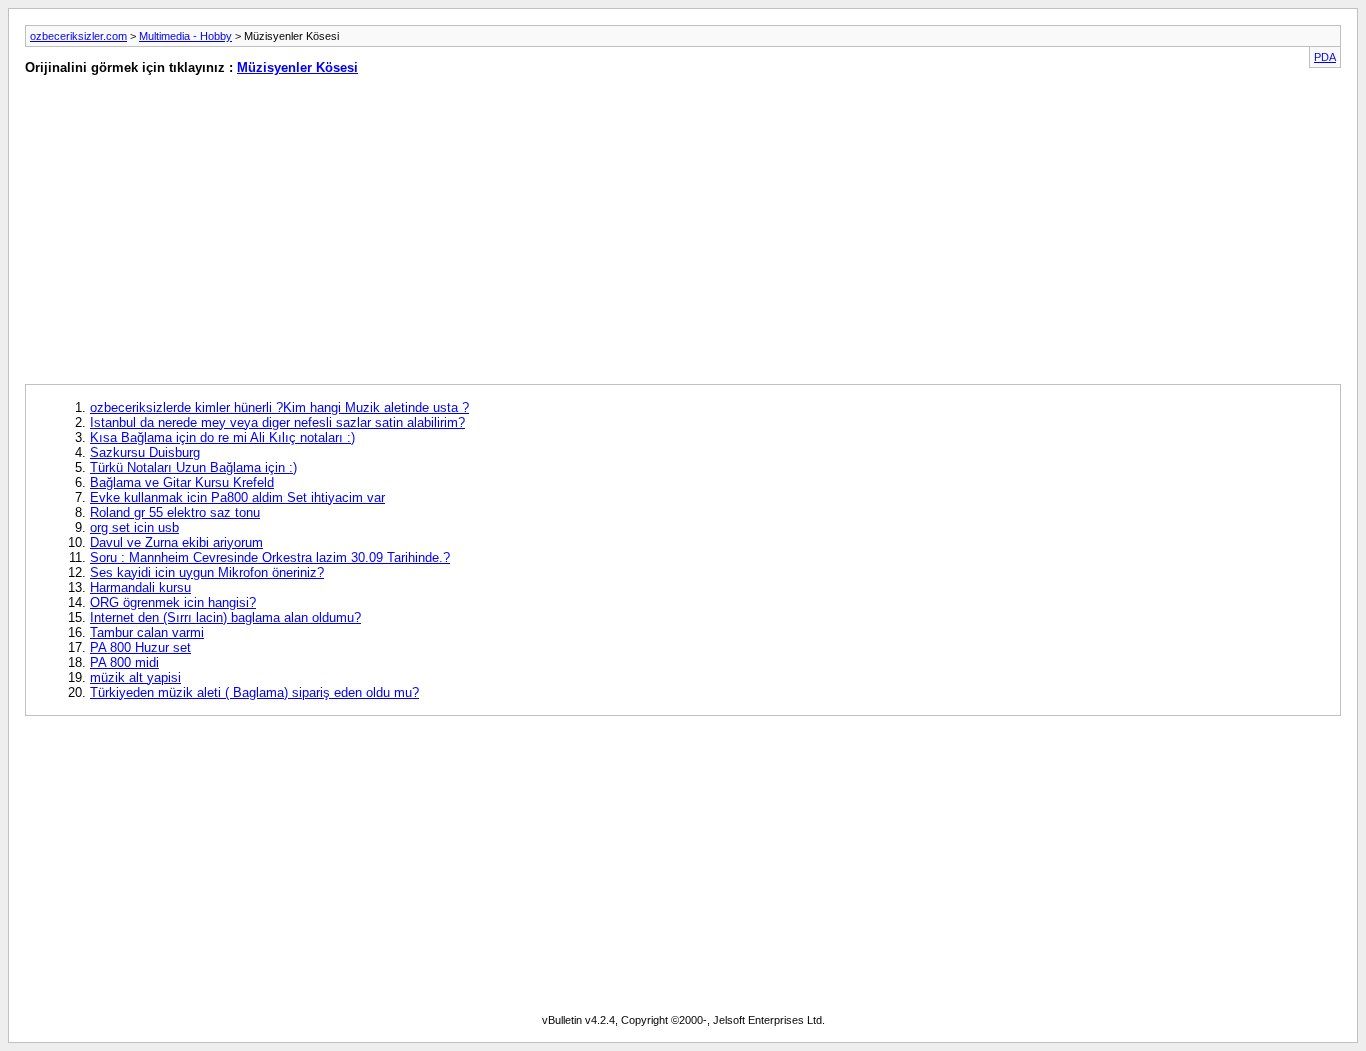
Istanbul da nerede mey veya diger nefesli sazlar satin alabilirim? (277, 422)
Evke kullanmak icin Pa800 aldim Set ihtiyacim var (237, 497)
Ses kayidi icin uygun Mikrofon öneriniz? (207, 572)
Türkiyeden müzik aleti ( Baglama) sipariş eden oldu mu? (254, 692)
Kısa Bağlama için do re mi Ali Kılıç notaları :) (222, 437)
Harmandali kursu (140, 587)
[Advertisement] (341, 234)
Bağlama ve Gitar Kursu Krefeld (182, 482)
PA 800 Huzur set (140, 647)
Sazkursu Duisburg (145, 452)
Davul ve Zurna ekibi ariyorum (176, 542)
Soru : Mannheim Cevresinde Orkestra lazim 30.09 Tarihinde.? (270, 557)
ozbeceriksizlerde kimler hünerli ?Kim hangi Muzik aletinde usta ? (279, 407)
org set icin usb (134, 527)
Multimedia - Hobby (185, 36)
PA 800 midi (124, 662)
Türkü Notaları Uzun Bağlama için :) (193, 467)
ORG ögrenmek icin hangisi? (173, 602)
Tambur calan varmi (147, 632)
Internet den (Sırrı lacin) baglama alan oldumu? (225, 617)
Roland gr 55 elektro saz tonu (175, 512)
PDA (1325, 57)
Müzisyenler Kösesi (297, 67)
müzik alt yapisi (135, 677)
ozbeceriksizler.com (78, 36)
